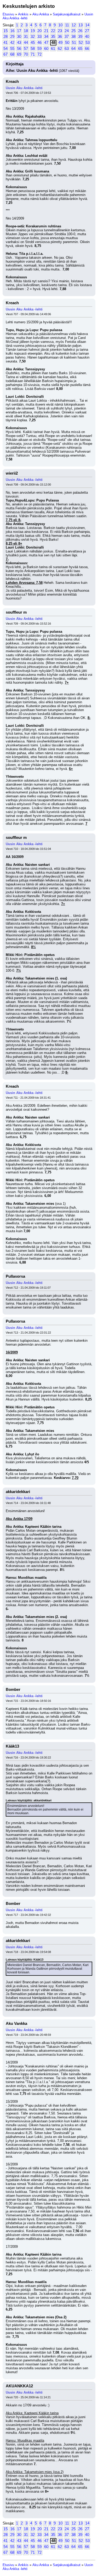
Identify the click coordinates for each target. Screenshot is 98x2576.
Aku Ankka (41, 14)
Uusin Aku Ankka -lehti (24, 88)
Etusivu (8, 14)
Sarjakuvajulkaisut (67, 14)
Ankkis (23, 14)
